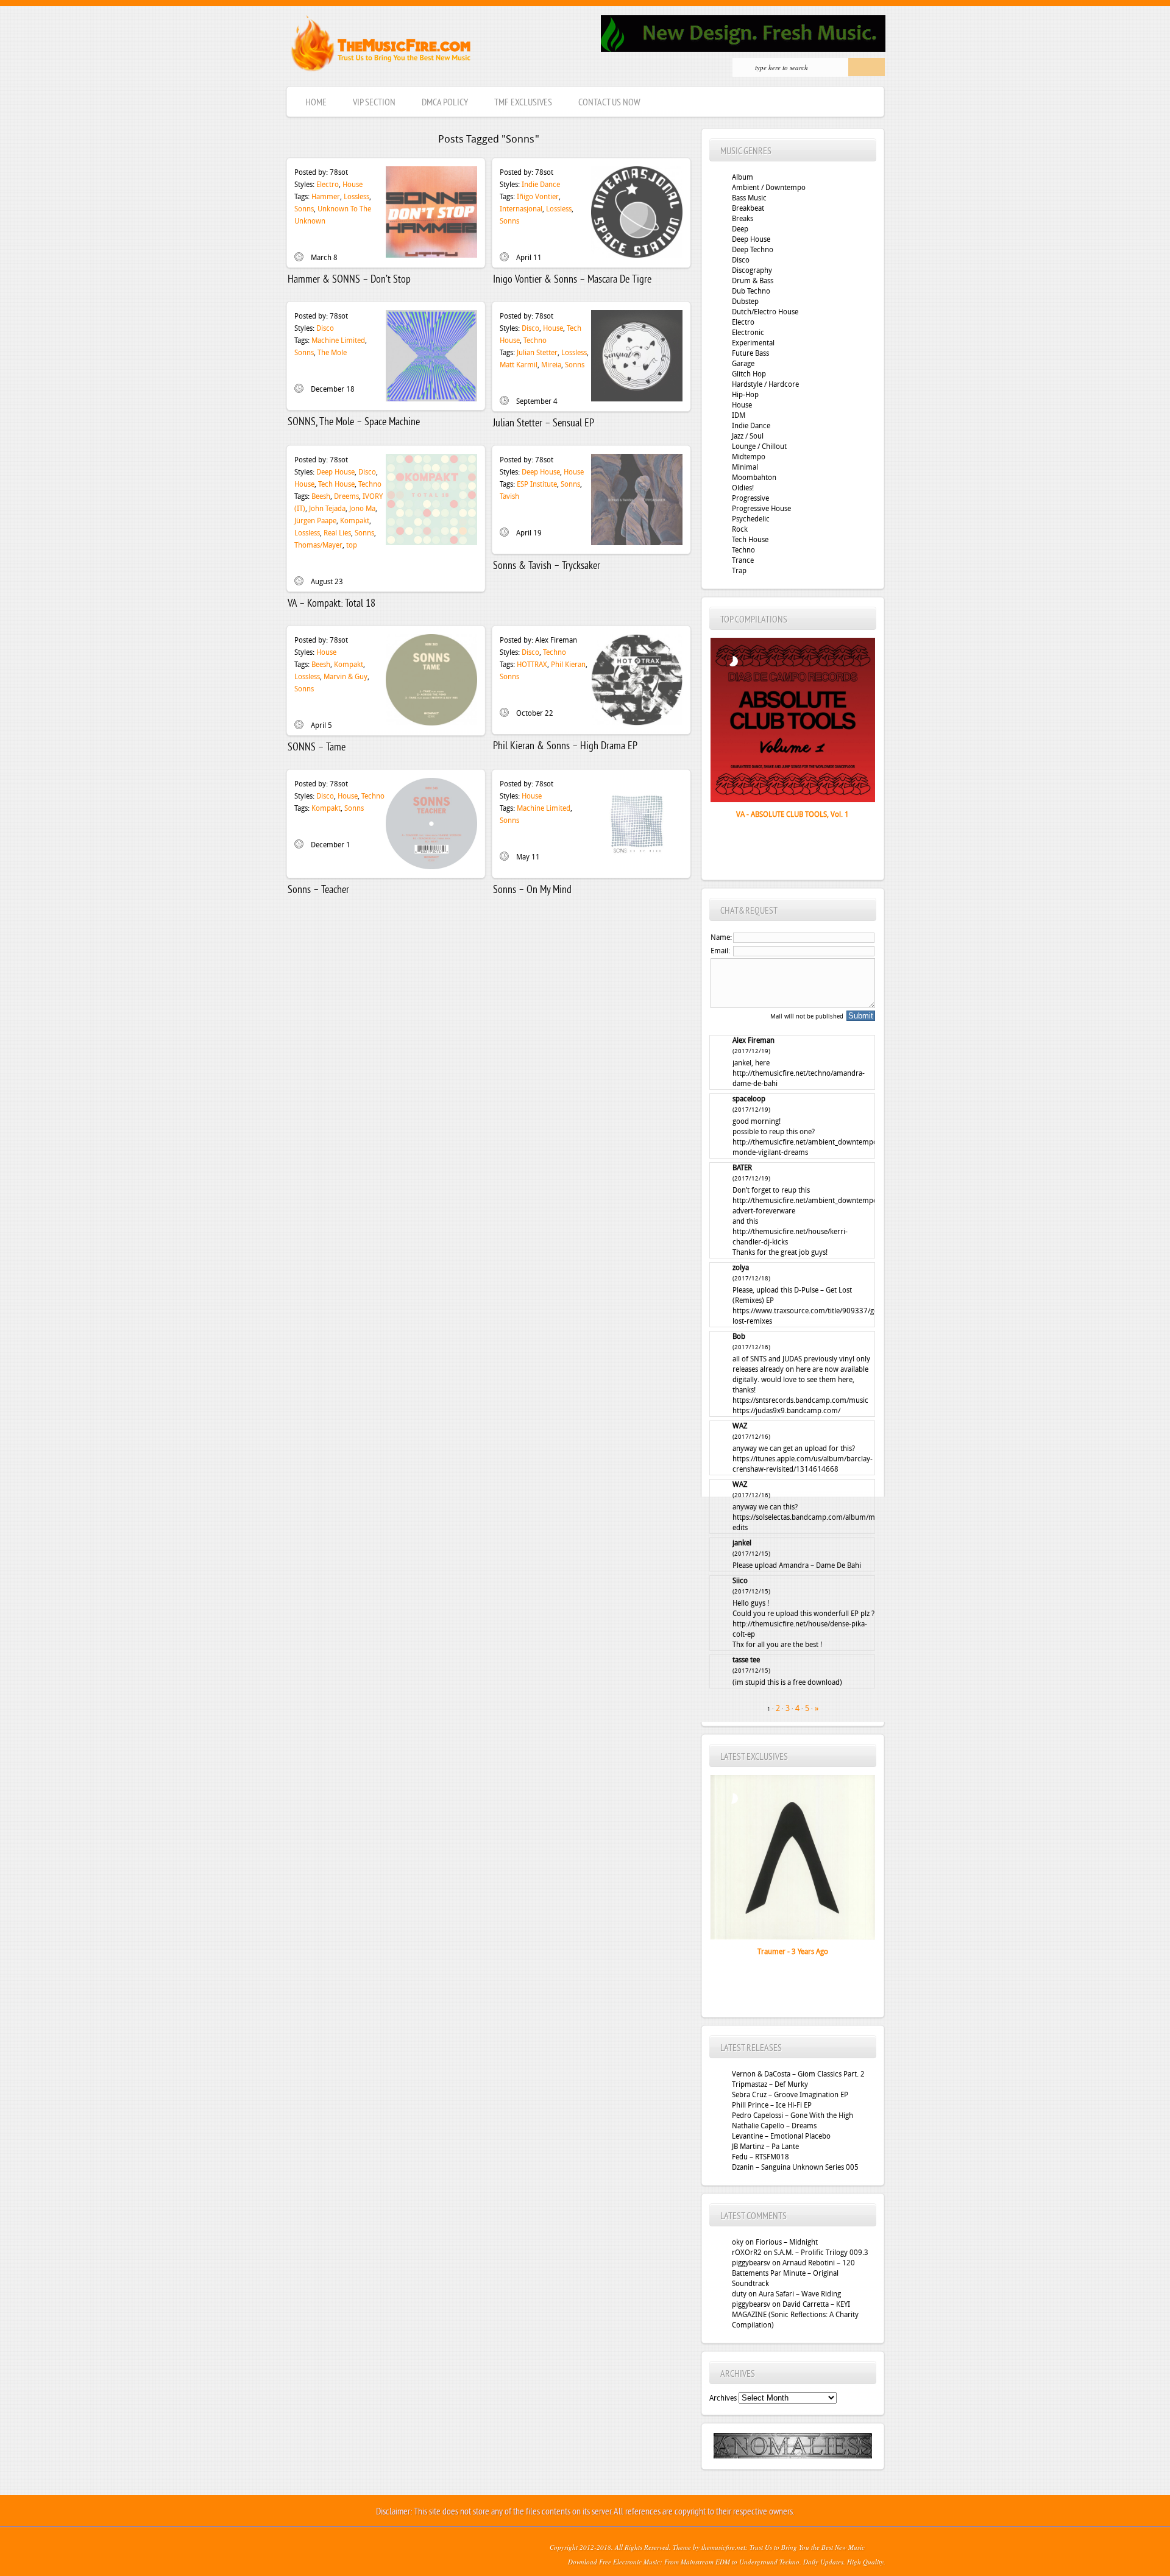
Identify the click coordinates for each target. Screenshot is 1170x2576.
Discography (752, 270)
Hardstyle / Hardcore (765, 384)
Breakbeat (748, 208)
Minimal (745, 467)
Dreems (346, 496)
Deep (740, 229)
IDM (739, 415)
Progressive (750, 498)
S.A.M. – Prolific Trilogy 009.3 (821, 2253)
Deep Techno (753, 250)
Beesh (321, 496)
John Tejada (327, 509)
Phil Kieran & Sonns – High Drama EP (565, 746)
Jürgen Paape (315, 521)
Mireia (551, 365)
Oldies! (743, 488)
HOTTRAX (532, 665)
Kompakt (355, 521)
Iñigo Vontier (538, 197)
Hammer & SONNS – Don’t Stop (349, 280)
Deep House (335, 472)
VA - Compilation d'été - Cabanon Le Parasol (793, 814)
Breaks (743, 219)
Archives (723, 2398)
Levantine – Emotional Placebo (781, 2136)
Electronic (748, 333)
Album (743, 177)
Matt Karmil (519, 365)
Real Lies (337, 533)
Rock (740, 529)
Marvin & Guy (346, 677)
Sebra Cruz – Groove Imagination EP (790, 2095)
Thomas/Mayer (318, 545)
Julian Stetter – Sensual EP (544, 424)
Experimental (753, 343)
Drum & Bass (753, 281)
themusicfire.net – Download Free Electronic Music (381, 46)
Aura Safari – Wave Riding (800, 2294)
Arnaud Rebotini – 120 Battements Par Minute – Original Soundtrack (793, 2273)
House (353, 185)
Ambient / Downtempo (769, 188)
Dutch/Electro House (765, 312)
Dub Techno (751, 291)
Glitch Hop (749, 374)
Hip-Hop (745, 395)
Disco (325, 328)
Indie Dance (541, 185)
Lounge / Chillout (759, 446)
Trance (743, 560)
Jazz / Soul (748, 436)
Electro (328, 185)
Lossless (356, 197)
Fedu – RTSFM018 (760, 2157)
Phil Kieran (568, 665)
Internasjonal (521, 209)
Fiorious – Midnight (787, 2242)
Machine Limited (338, 341)
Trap (739, 571)
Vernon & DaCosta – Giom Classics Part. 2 (798, 2074)
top (352, 545)
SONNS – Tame (317, 748)
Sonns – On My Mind (532, 890)
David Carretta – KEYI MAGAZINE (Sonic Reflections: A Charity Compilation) (795, 2315)
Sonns (304, 209)
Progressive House (761, 509)
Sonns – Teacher (318, 890)
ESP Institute (537, 484)
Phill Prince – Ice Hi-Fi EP (772, 2105)
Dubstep (745, 302)
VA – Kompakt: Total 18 (331, 604)
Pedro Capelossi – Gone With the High (792, 2115)
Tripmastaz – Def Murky (770, 2084)
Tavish (509, 496)
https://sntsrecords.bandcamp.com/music (800, 1400)
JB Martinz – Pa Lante (765, 2147)
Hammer (326, 197)
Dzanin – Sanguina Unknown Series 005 (795, 2167)
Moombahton (754, 478)
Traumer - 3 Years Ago (793, 1952)
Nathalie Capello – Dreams (774, 2126)
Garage (743, 364)
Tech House (336, 484)
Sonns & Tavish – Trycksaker (547, 566)
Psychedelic (751, 519)
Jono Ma (362, 509)
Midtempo (749, 457)
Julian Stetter (537, 353)
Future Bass (750, 353)
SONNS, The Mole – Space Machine (354, 422)
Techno (535, 341)
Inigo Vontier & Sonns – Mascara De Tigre (572, 280)
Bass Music (749, 198)
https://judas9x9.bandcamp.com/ (786, 1411)
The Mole (332, 353)
